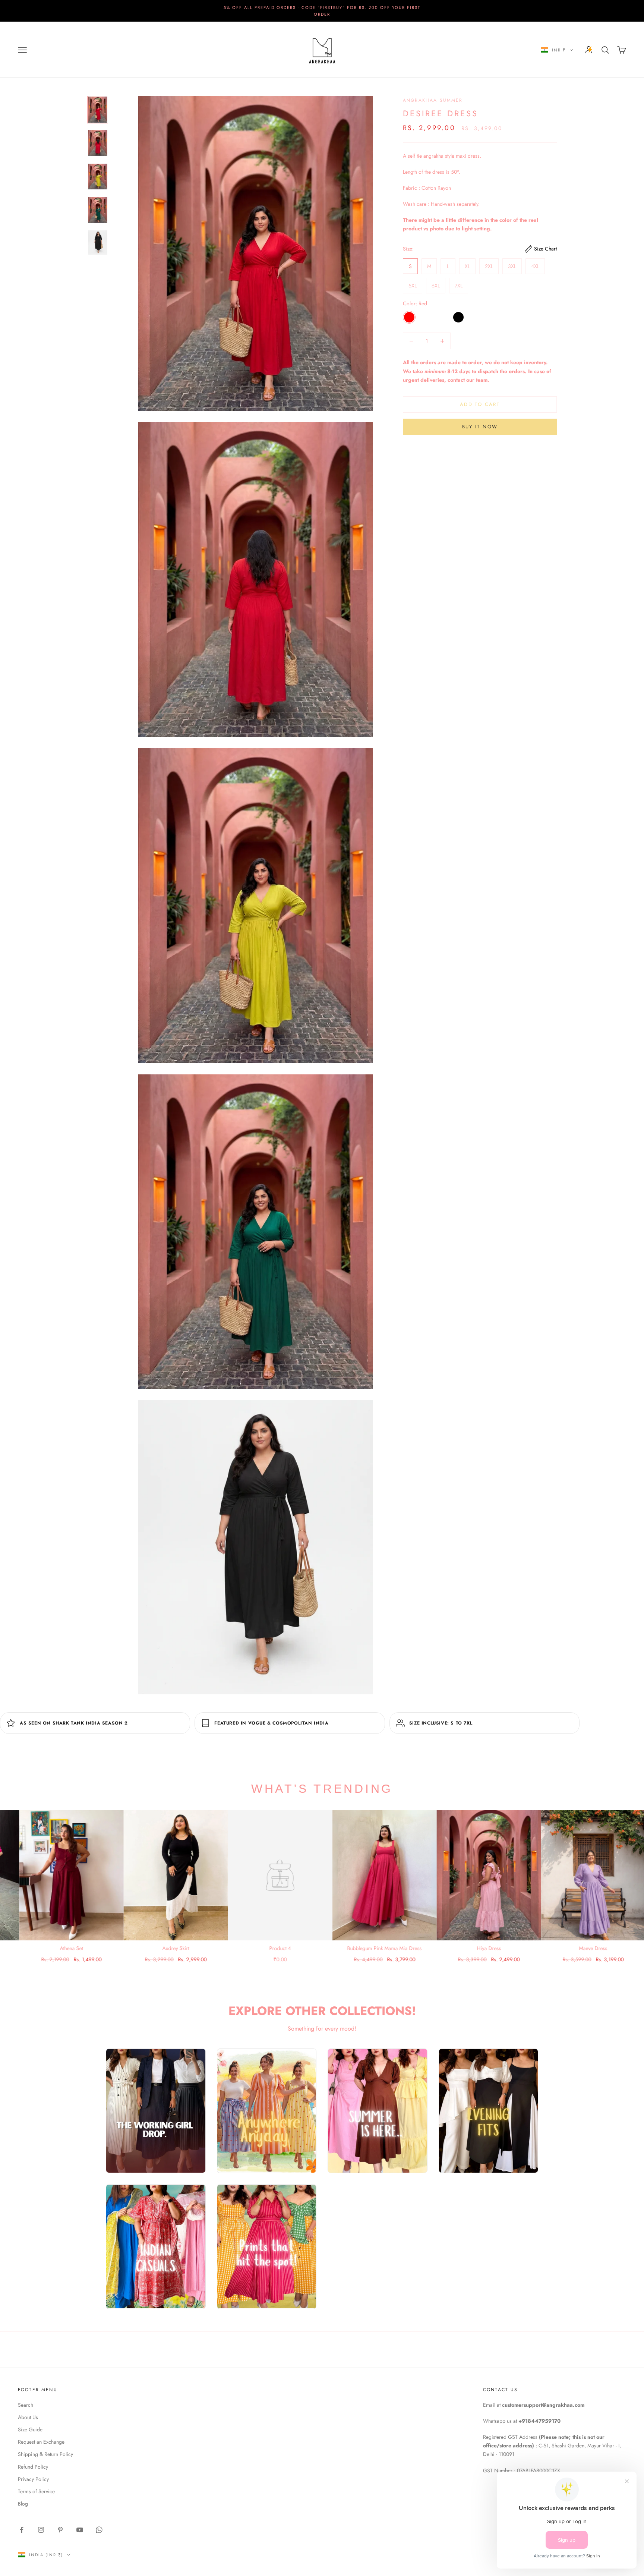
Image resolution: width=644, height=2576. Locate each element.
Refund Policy (33, 2467)
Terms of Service (36, 2491)
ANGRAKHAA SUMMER (433, 100)
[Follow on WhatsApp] (99, 2530)
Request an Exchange (41, 2442)
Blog (23, 2504)
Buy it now (480, 427)
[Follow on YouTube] (80, 2530)
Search (26, 2405)
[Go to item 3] (98, 177)
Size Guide (30, 2429)
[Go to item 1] (98, 110)
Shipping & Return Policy (45, 2454)
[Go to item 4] (98, 210)
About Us (28, 2417)
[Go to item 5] (98, 243)
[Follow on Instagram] (41, 2530)
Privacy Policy (33, 2479)
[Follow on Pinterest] (60, 2530)
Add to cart (480, 405)
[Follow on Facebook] (22, 2530)
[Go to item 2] (98, 143)
